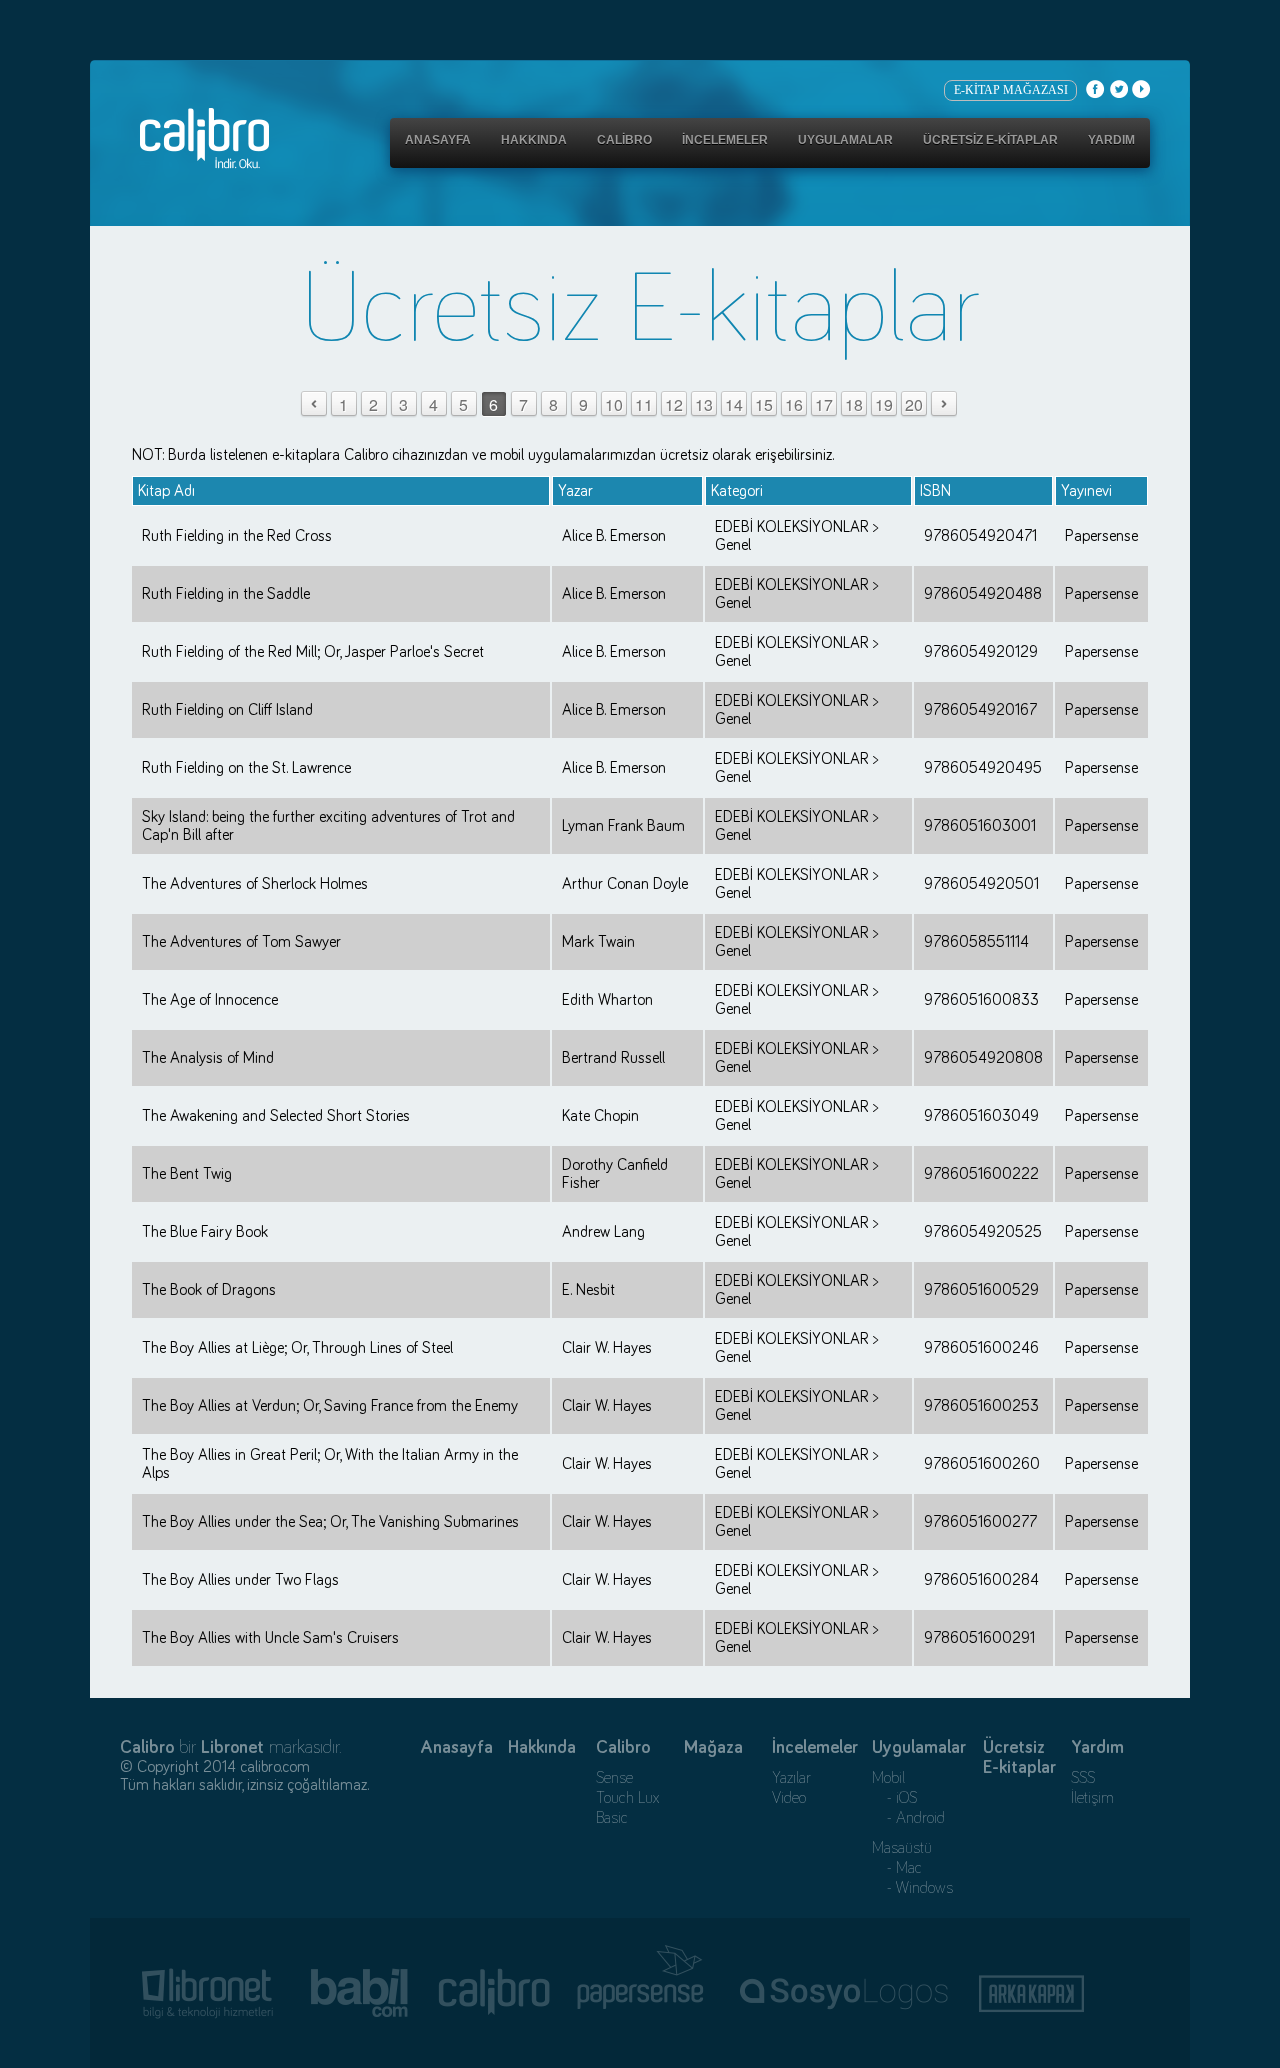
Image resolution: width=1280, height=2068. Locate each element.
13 (704, 404)
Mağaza (713, 1748)
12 (674, 404)
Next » (943, 404)
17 (824, 404)
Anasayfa (456, 1748)
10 (614, 404)
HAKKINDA (534, 140)
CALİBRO (624, 140)
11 (644, 404)
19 (884, 404)
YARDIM (1111, 140)
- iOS (894, 1798)
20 (914, 404)
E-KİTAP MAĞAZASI (1011, 90)
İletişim (1092, 1798)
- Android (908, 1818)
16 (794, 404)
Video (789, 1798)
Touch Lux (627, 1798)
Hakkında (542, 1748)
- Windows (912, 1888)
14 (734, 404)
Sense (614, 1778)
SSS (1083, 1778)
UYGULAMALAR (845, 140)
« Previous (313, 404)
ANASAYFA (438, 140)
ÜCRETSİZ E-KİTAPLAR (990, 140)
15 (764, 404)
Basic (612, 1818)
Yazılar (791, 1778)
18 (854, 404)
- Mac (897, 1868)
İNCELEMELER (725, 140)
